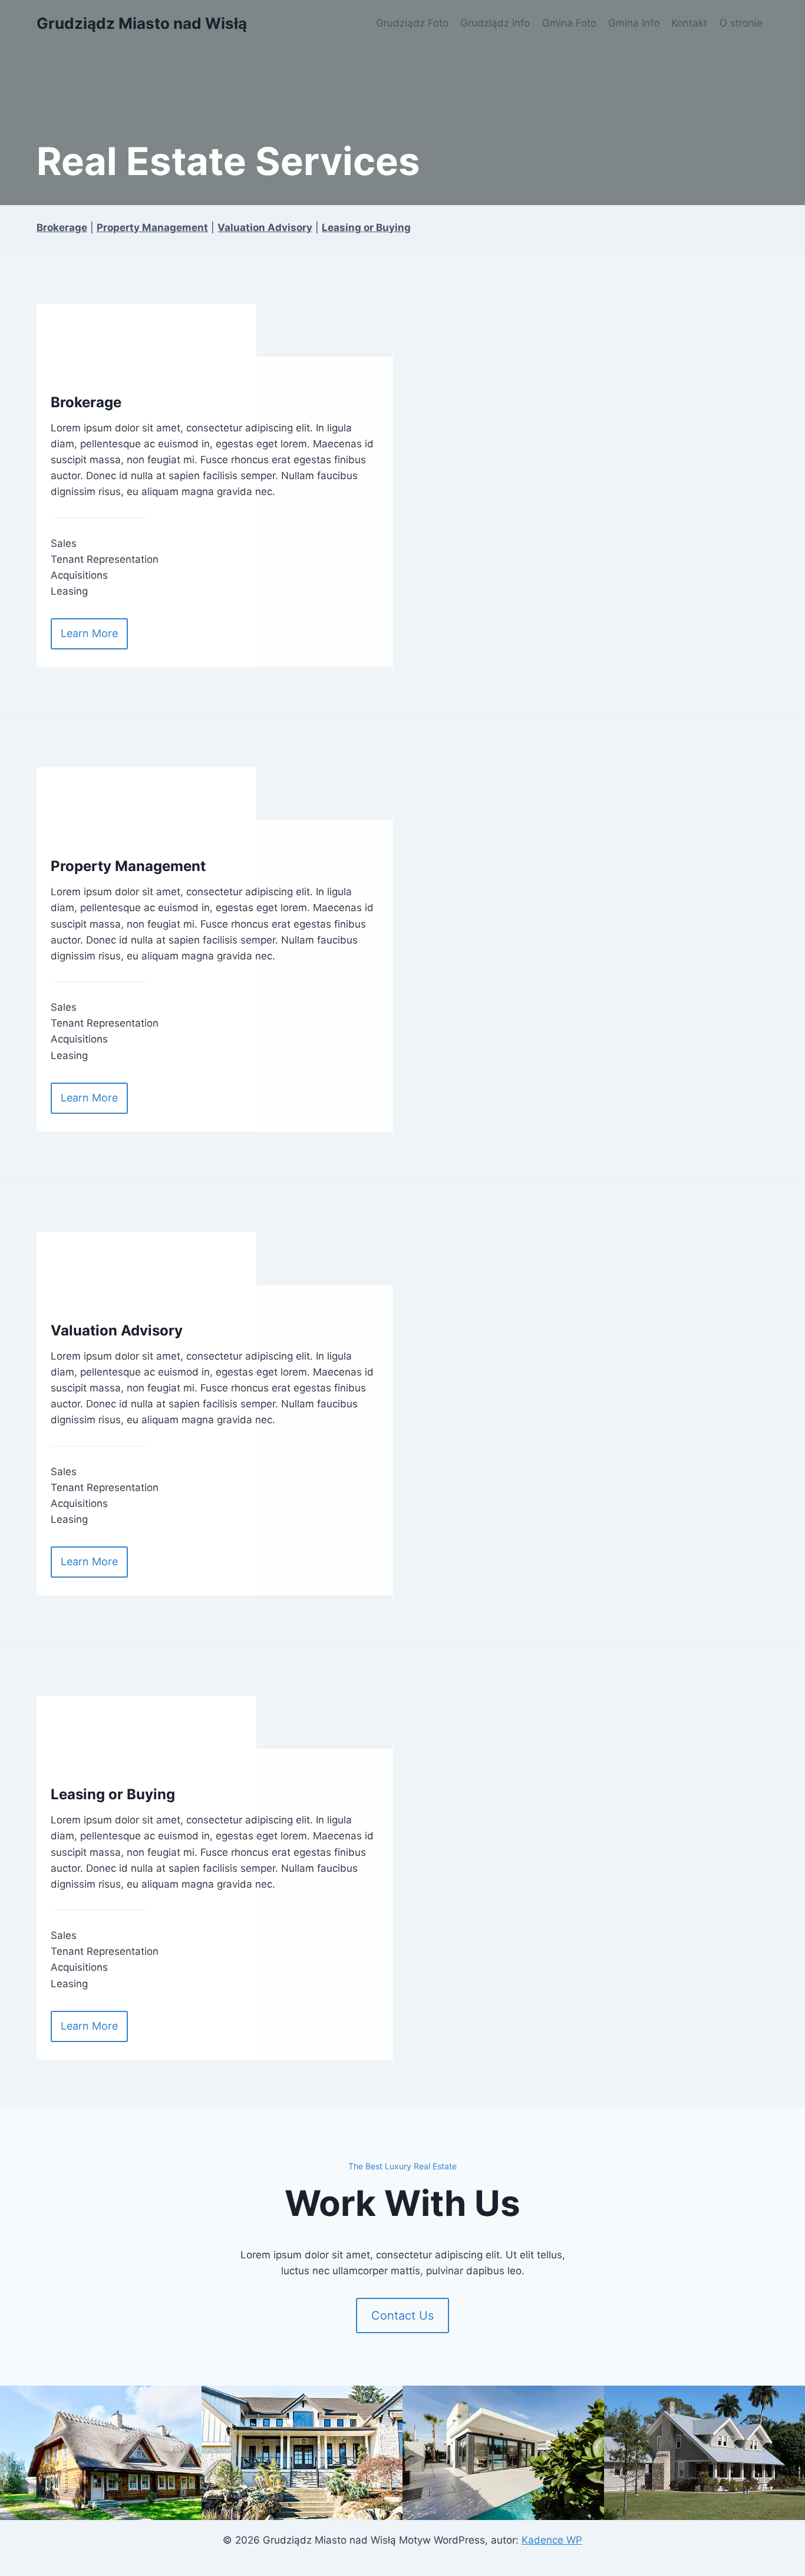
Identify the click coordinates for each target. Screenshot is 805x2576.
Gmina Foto (569, 23)
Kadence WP (552, 2540)
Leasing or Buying (366, 227)
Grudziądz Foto (412, 23)
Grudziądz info (495, 23)
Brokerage (62, 227)
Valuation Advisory (265, 227)
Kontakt (689, 23)
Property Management (152, 227)
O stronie (741, 23)
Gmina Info (634, 23)
